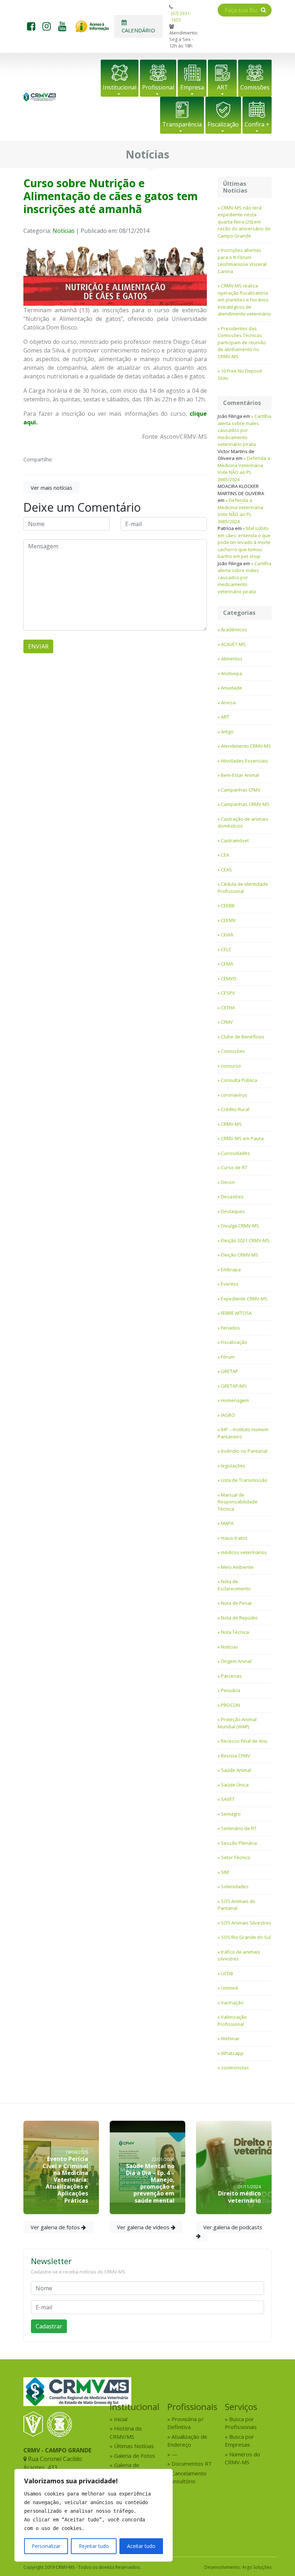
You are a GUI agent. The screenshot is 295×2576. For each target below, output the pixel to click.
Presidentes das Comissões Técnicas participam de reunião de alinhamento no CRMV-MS (242, 342)
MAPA (227, 1523)
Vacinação (232, 2003)
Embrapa (231, 1269)
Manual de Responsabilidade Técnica (238, 1502)
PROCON (230, 1705)
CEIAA (227, 935)
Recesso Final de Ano (244, 1741)
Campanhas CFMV (241, 790)
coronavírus (234, 1095)
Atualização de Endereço (187, 2441)
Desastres (232, 1197)
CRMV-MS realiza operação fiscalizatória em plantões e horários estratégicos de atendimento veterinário (244, 300)
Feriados (230, 1328)
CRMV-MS (231, 1124)
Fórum (228, 1357)
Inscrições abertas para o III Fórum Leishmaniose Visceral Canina (242, 261)
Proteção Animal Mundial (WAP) (237, 1723)
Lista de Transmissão (244, 1480)
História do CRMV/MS (126, 2432)
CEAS (226, 870)
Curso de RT (234, 1167)
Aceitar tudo (141, 2546)
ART (223, 87)
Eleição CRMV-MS (240, 1255)
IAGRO (228, 1415)
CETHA (228, 1008)
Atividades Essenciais (244, 761)
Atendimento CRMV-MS (246, 746)
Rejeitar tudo (94, 2546)
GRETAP (230, 1371)
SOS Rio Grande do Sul (246, 1937)
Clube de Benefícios (243, 1037)
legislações (233, 1466)
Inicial (121, 2419)
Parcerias (231, 1676)
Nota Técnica (235, 1632)
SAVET (228, 1799)
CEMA (227, 964)
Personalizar (46, 2546)
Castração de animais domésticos (243, 822)
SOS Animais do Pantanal (237, 1905)
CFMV (227, 1022)
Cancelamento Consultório (187, 2477)
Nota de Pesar (237, 1603)
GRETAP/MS (234, 1386)
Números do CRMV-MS (242, 2458)
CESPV (228, 993)
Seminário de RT (239, 1828)
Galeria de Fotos (135, 2456)
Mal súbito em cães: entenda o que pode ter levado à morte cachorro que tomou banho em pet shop (244, 542)
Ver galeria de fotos (56, 2227)
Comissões (255, 87)
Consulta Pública (239, 1080)
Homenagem (235, 1400)
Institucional (120, 87)
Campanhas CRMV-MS (245, 804)
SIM (225, 1872)
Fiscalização (223, 124)
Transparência (182, 124)
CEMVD (229, 978)
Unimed (229, 1988)
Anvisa (228, 702)
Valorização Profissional (232, 2020)
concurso (231, 1066)
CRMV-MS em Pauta (242, 1138)
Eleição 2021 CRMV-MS (245, 1240)
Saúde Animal (236, 1770)
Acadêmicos (234, 630)
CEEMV (228, 920)
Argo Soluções (257, 2567)
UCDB (227, 1973)
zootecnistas (235, 2068)
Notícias (63, 231)
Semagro (231, 1814)
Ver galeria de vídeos (144, 2227)
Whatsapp (232, 2053)
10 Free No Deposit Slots (240, 374)
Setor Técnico (236, 1857)
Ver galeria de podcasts (233, 2227)
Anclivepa (232, 673)
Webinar (230, 2038)
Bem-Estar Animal (240, 775)
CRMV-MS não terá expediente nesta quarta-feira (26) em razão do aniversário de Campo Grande (244, 222)
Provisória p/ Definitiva (185, 2423)
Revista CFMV (235, 1756)
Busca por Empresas (239, 2441)
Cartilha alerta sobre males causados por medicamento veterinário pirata (244, 430)
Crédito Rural (235, 1109)
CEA (225, 855)
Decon (228, 1182)
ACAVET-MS (233, 644)
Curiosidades (235, 1153)
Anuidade (232, 688)
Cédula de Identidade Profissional (243, 888)
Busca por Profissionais (241, 2423)
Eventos (230, 1284)
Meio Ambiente (237, 1567)
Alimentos (232, 659)
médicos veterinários (244, 1552)
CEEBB (228, 905)
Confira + (257, 124)
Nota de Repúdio (239, 1618)
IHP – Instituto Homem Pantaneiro (243, 1433)
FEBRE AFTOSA (236, 1313)
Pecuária (231, 1690)
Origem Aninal (236, 1661)
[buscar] (264, 10)
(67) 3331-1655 (181, 17)
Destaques (233, 1211)
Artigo (227, 732)
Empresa (192, 87)
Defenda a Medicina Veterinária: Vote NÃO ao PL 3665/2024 (244, 469)
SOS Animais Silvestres (246, 1923)
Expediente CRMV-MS (244, 1299)
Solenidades (235, 1886)
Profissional (158, 87)
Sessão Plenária (239, 1843)
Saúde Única (235, 1785)
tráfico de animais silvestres (239, 1955)
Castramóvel (235, 840)
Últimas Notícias (134, 2446)
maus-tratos (234, 1538)
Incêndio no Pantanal (244, 1451)
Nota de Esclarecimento (234, 1585)
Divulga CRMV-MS (240, 1226)
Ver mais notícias (51, 488)
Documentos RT (192, 2464)
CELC (226, 949)
